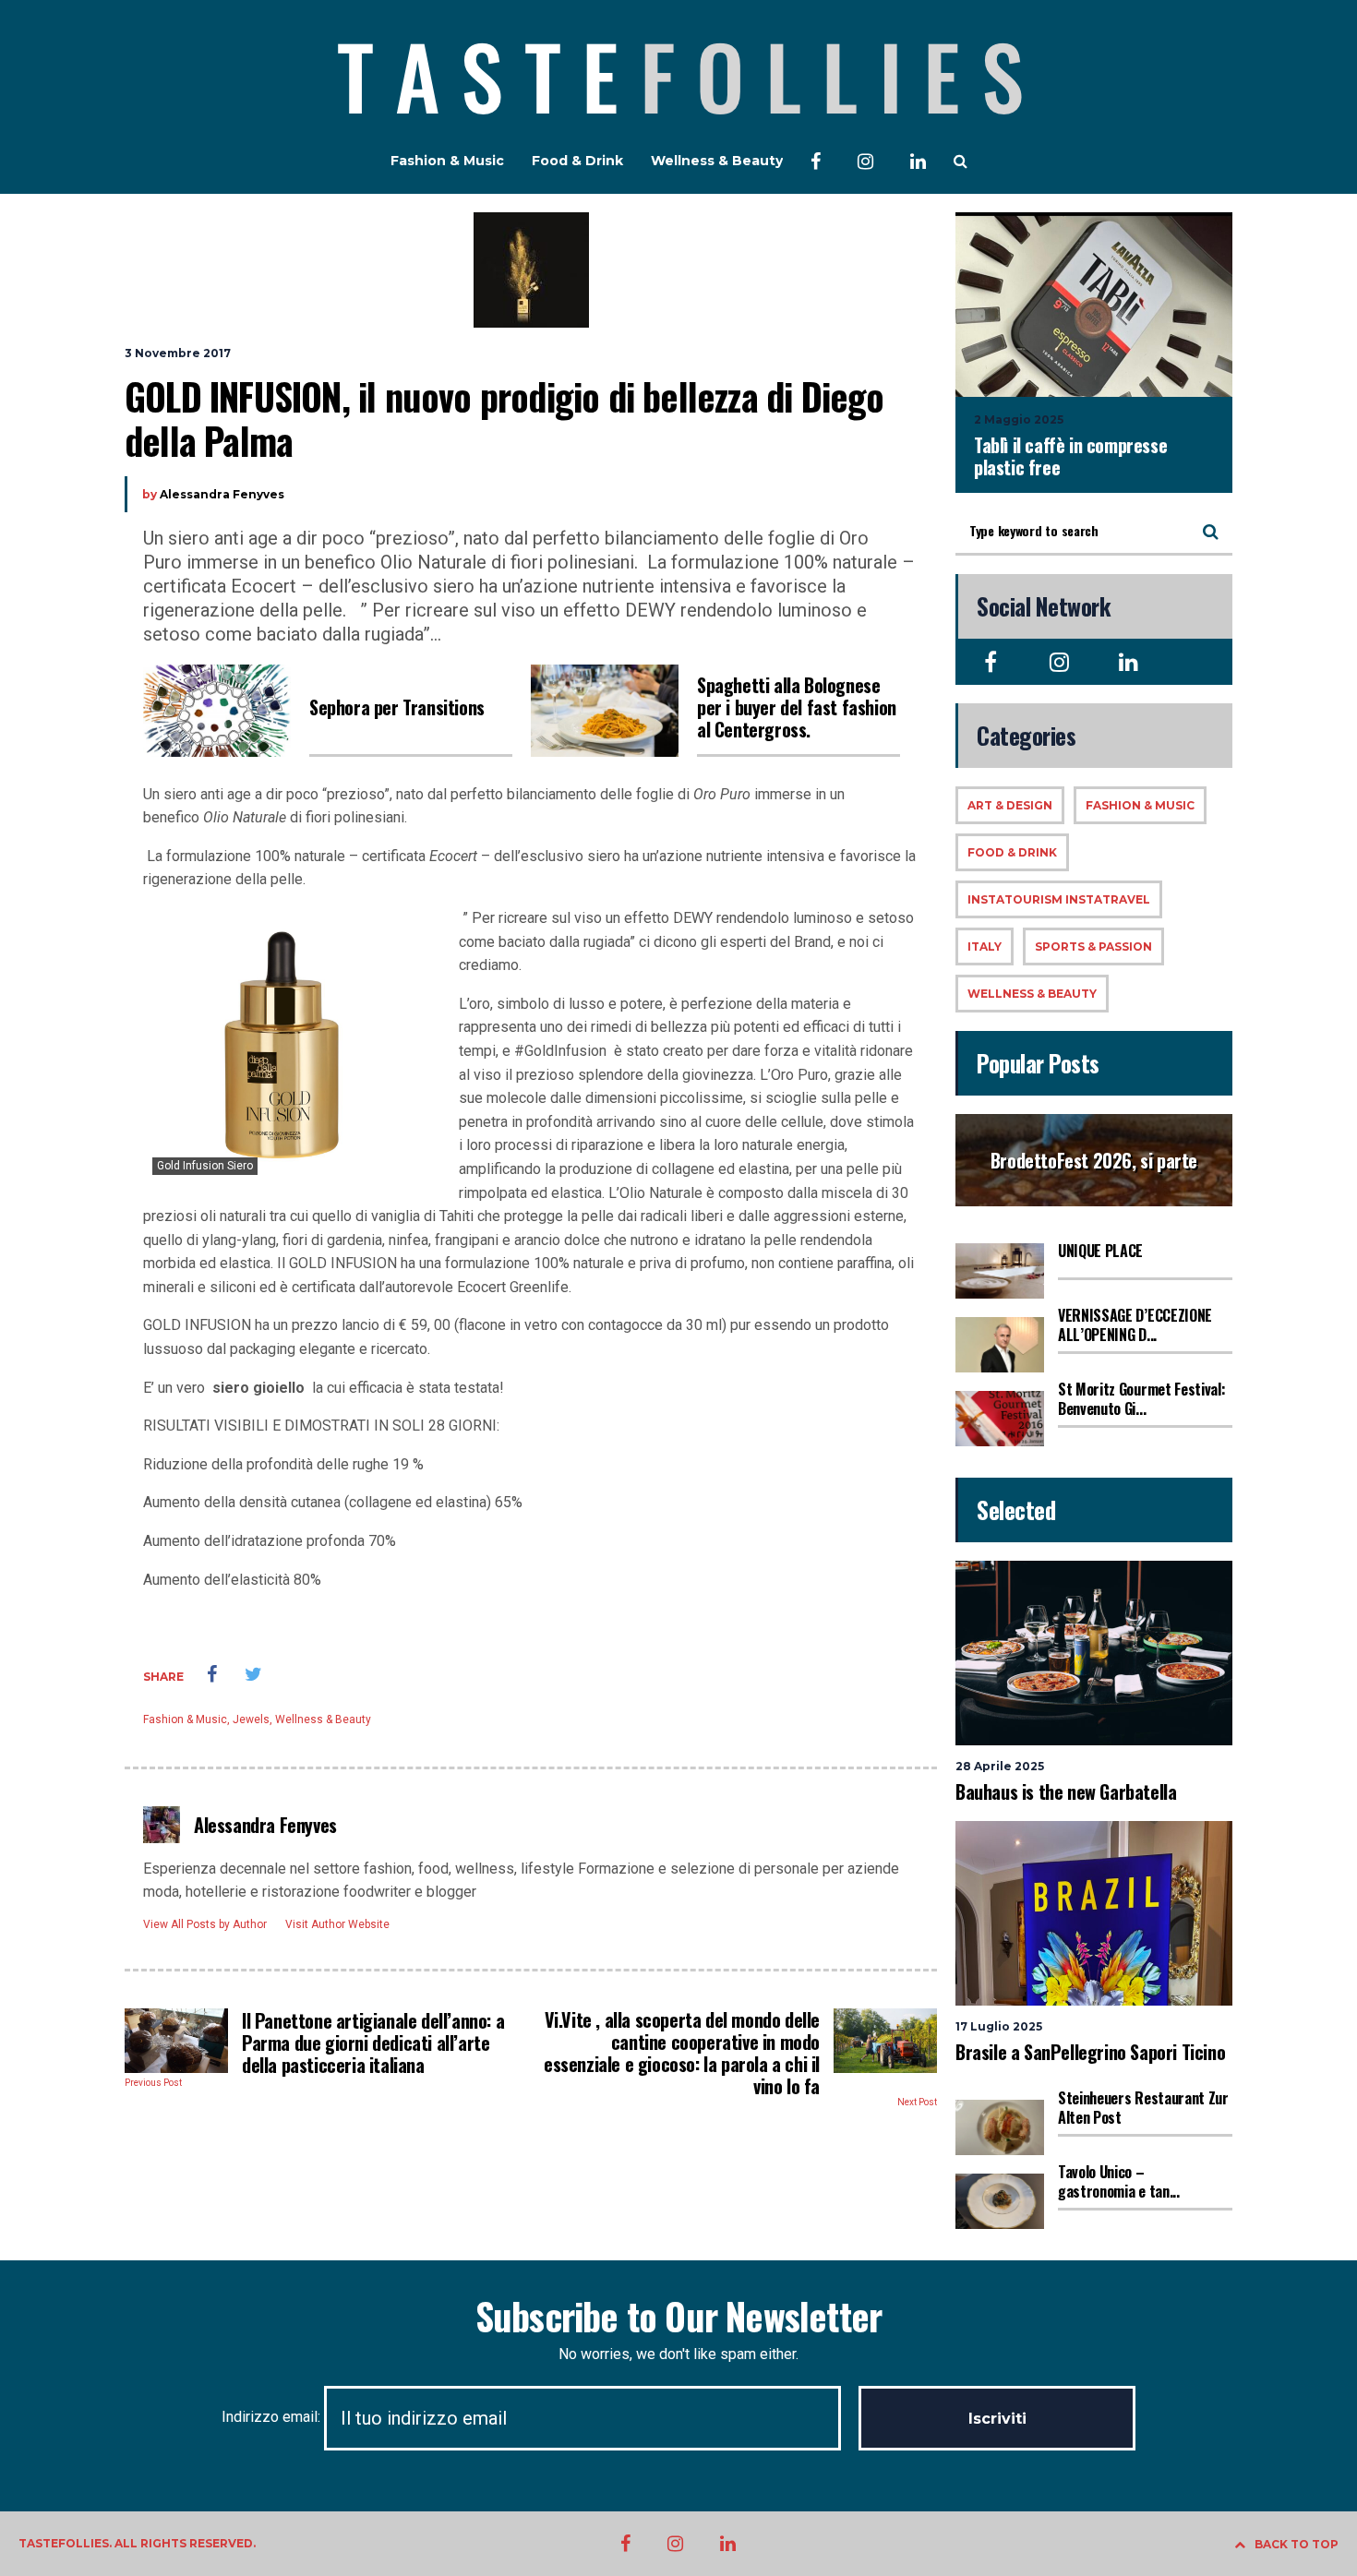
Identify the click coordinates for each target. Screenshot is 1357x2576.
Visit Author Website (337, 1924)
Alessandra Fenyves (222, 494)
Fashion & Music (447, 161)
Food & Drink (577, 161)
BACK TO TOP (1297, 2544)
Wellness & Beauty (717, 161)
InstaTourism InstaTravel (1059, 899)
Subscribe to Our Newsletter (678, 2316)
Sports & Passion (1093, 947)
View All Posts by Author (205, 1924)
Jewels (251, 1719)
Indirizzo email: (273, 2417)
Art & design (1010, 805)
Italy (985, 947)
